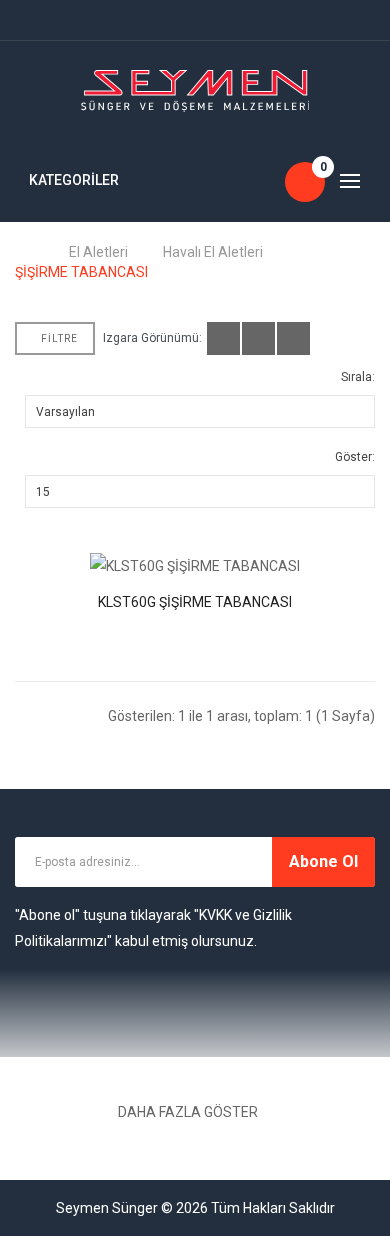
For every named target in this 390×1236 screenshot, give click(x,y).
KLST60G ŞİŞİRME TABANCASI (195, 602)
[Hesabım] (30, 20)
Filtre (59, 338)
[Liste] (258, 338)
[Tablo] (223, 338)
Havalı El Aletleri (213, 252)
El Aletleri (98, 252)
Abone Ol (323, 861)
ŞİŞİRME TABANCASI (81, 272)
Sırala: (358, 377)
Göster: (355, 457)
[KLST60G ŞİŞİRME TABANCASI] (195, 566)
